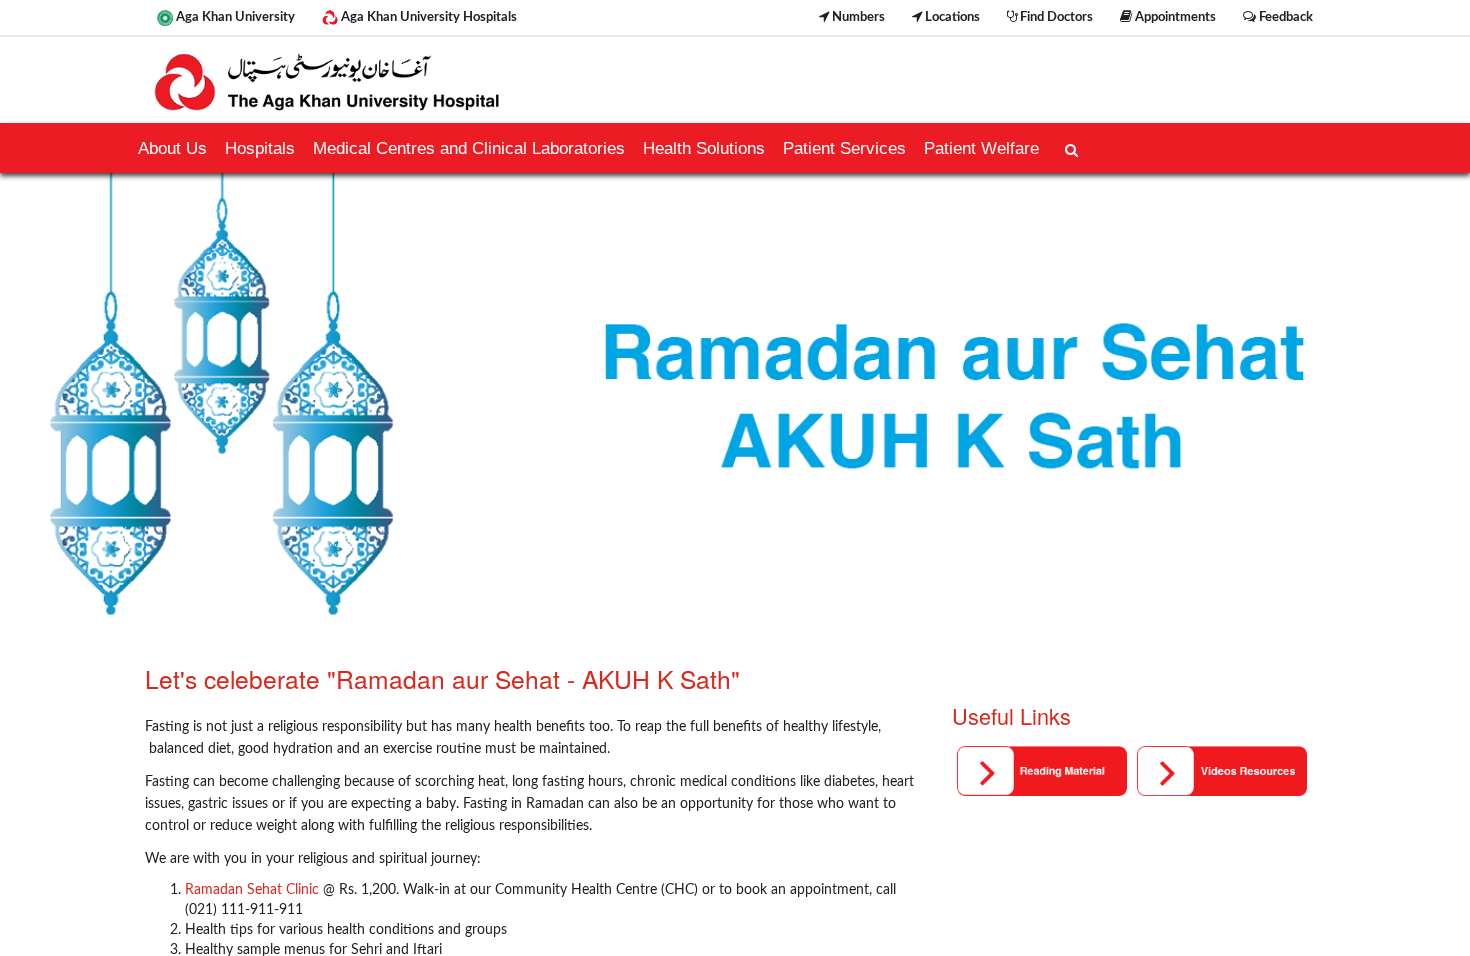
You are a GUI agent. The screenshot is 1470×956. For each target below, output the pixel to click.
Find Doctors (1055, 17)
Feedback (1284, 17)
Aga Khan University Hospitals (427, 17)
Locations (951, 17)
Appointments (1174, 17)
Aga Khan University (234, 17)
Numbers (857, 17)
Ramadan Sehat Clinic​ (252, 890)
